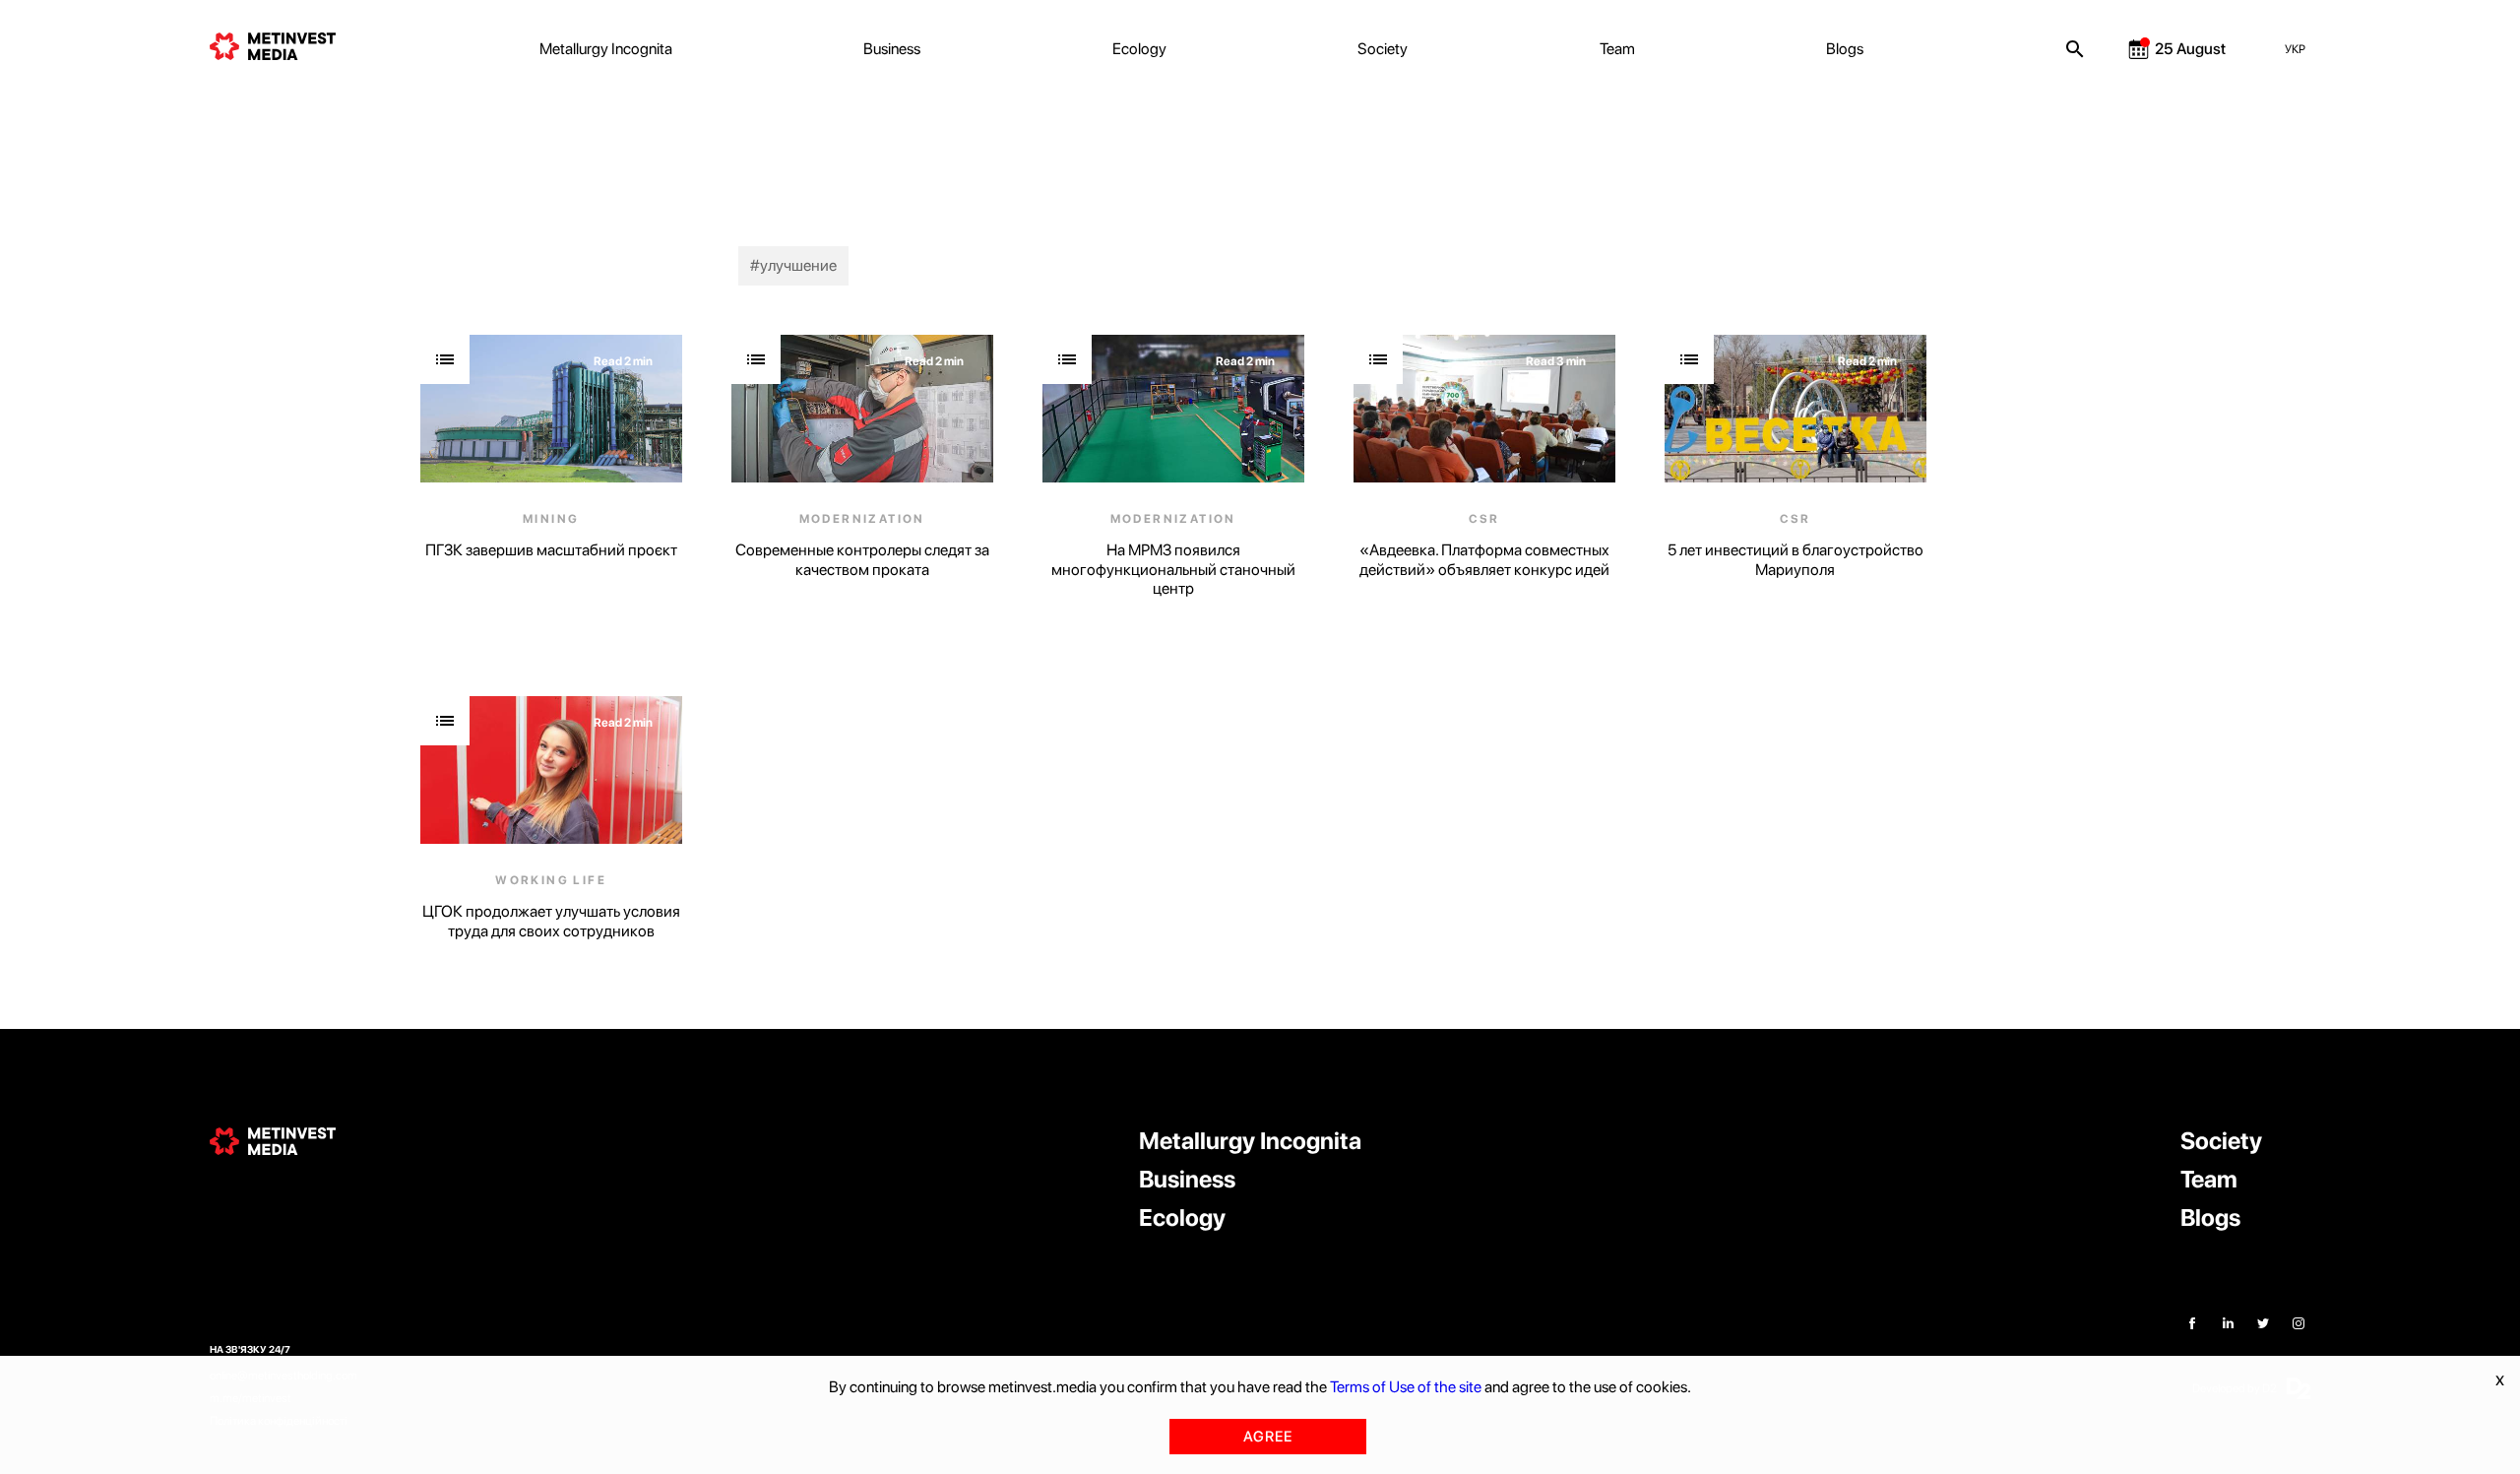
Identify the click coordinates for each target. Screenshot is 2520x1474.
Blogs (1845, 49)
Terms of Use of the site (1406, 1387)
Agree (1268, 1437)
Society (1383, 49)
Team (1617, 49)
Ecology (1139, 49)
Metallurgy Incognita (606, 49)
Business (892, 49)
